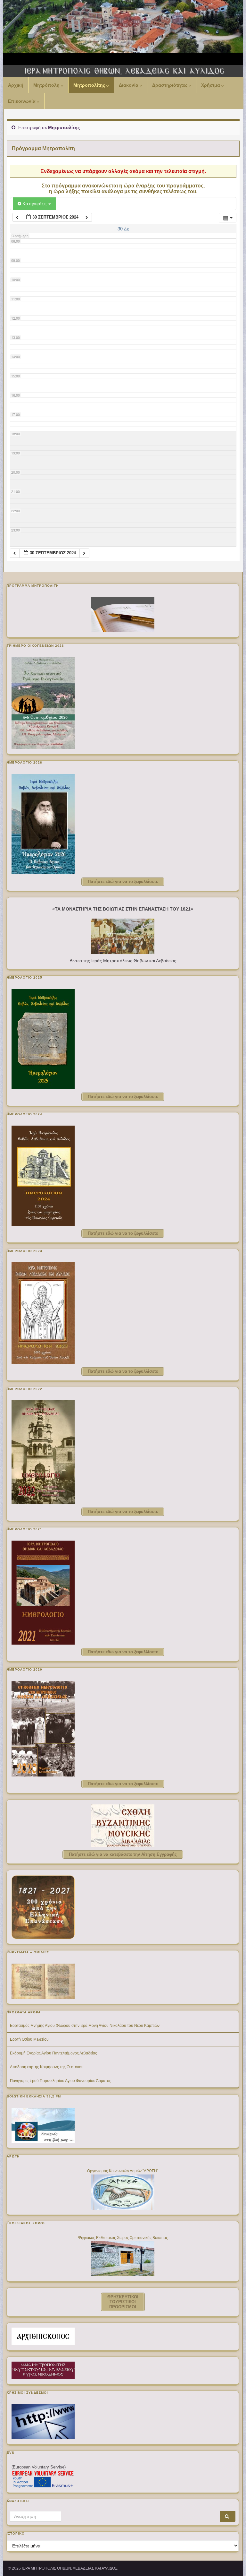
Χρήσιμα (211, 85)
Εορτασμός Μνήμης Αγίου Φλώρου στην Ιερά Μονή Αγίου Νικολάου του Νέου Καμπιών (85, 2026)
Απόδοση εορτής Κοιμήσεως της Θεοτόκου (47, 2067)
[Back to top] (232, 2562)
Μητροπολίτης (90, 85)
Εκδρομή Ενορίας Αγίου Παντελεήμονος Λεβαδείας (53, 2053)
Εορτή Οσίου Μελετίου (29, 2039)
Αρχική (16, 85)
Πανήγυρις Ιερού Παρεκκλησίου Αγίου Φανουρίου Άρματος (61, 2081)
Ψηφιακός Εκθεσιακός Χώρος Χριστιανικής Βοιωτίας (123, 2238)
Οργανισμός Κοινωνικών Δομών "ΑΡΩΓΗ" (123, 2171)
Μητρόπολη (47, 85)
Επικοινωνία (22, 101)
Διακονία (129, 85)
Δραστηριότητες (170, 85)
